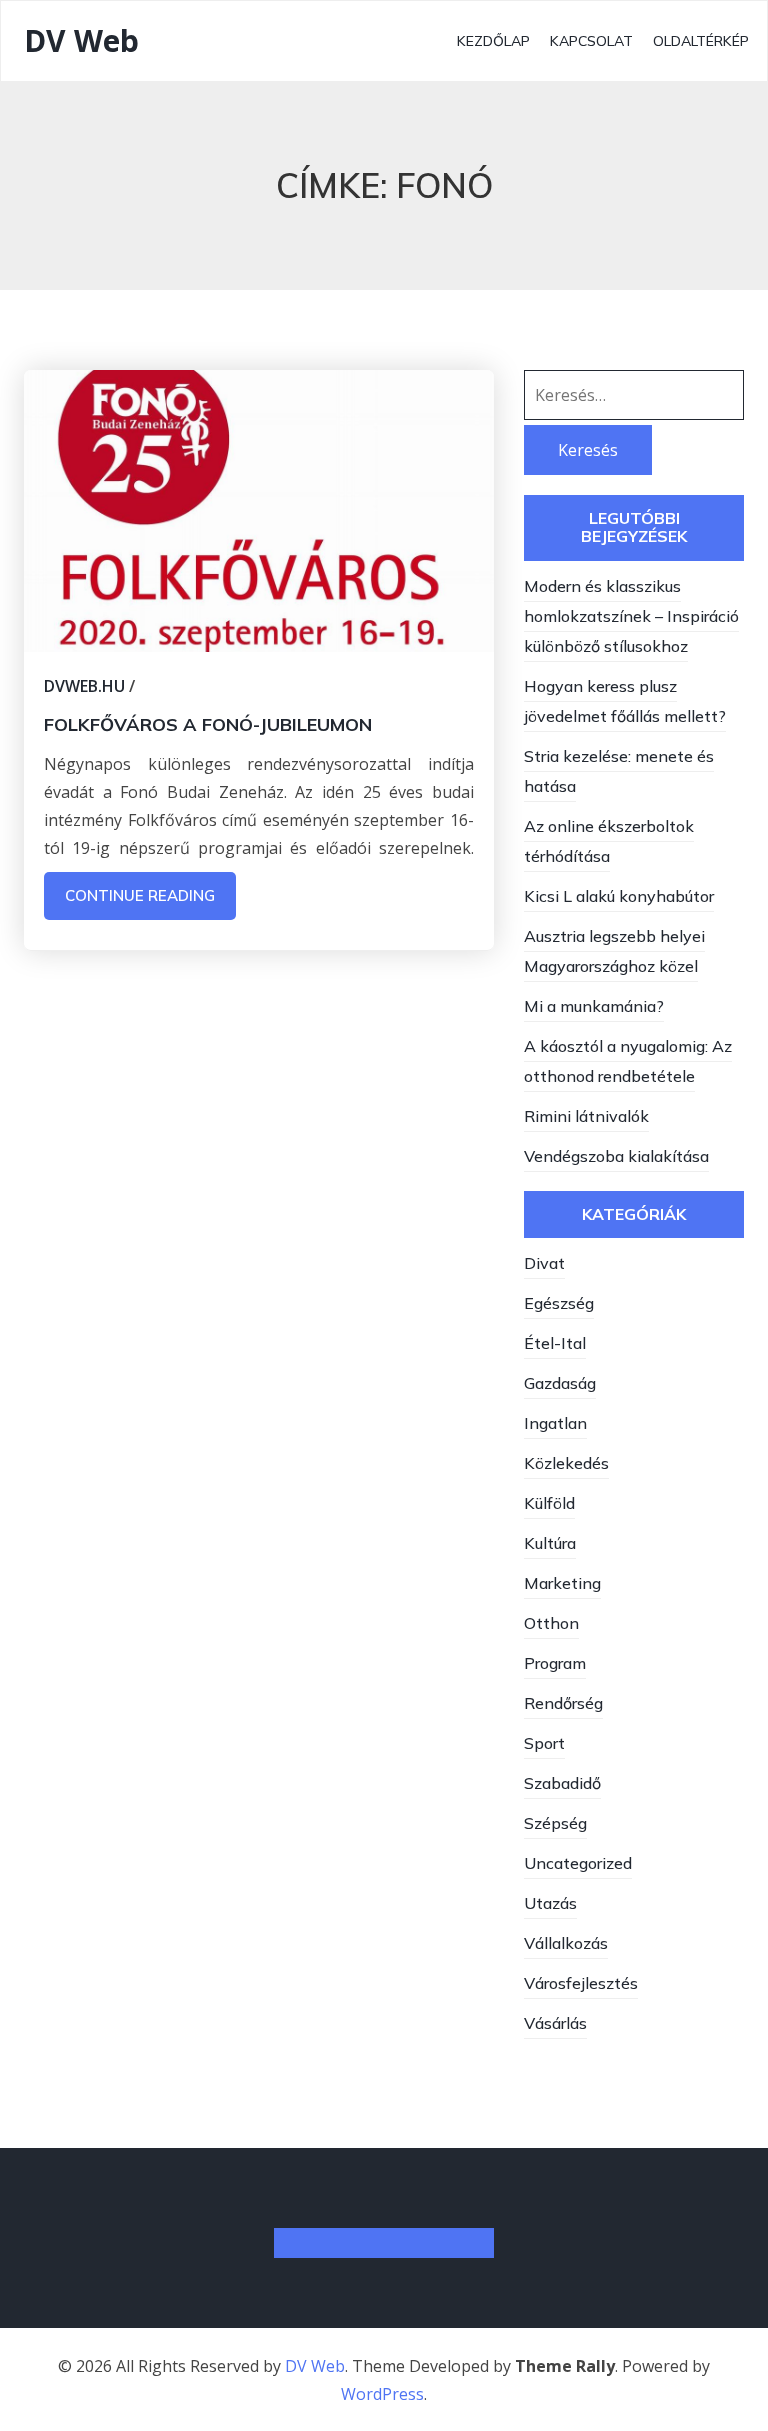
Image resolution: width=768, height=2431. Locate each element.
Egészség (559, 1303)
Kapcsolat (591, 41)
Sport (544, 1743)
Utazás (550, 1903)
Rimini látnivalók (586, 1116)
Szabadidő (562, 1783)
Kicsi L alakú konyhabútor (619, 896)
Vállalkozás (566, 1943)
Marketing (562, 1583)
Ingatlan (555, 1423)
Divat (544, 1263)
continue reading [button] (140, 895)
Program (555, 1663)
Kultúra (550, 1543)
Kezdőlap (493, 41)
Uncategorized (578, 1863)
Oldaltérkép (701, 41)
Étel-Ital (555, 1343)
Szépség (555, 1823)
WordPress (382, 2394)
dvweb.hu (84, 686)
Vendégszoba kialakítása (616, 1156)
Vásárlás (555, 2023)
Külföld (549, 1503)
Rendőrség (563, 1703)
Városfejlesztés (581, 1983)
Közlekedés (566, 1463)
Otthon (551, 1623)
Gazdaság (560, 1383)
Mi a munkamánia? (594, 1006)
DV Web (81, 40)
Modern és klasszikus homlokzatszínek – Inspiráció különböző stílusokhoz (631, 616)
